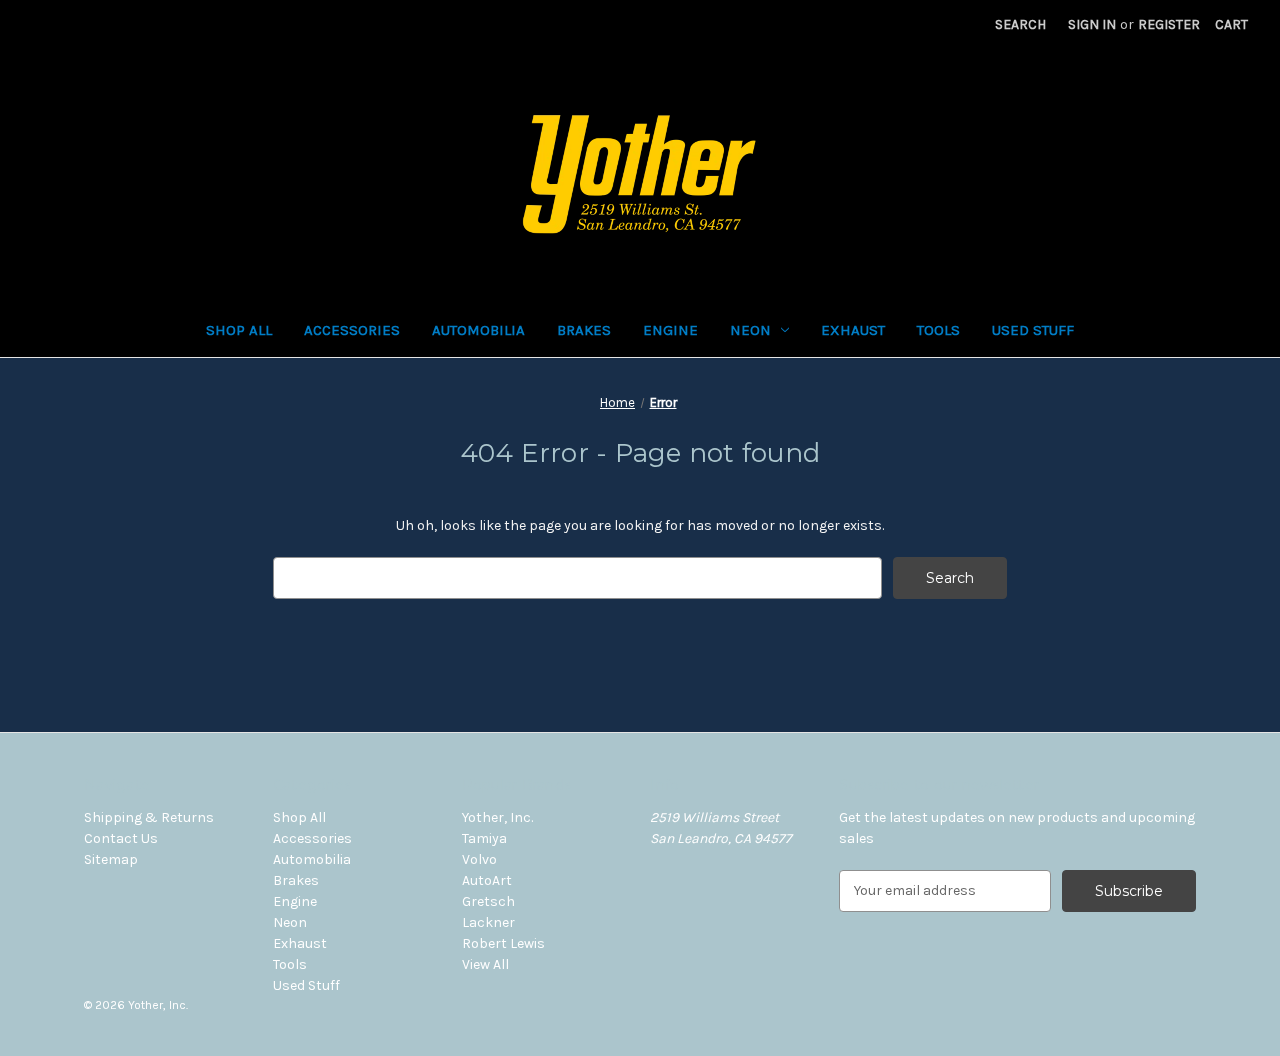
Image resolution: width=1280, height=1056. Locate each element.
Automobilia (478, 330)
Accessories (352, 330)
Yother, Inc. (497, 817)
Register (1169, 24)
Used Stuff (1033, 330)
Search (1020, 24)
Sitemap (111, 859)
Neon (750, 330)
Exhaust (853, 330)
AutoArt (487, 880)
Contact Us (121, 838)
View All (485, 964)
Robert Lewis (503, 943)
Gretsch (488, 901)
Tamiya (484, 838)
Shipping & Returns (149, 817)
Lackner (488, 922)
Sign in (1092, 24)
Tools (938, 330)
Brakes (584, 330)
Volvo (479, 859)
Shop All (239, 330)
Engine (670, 330)
